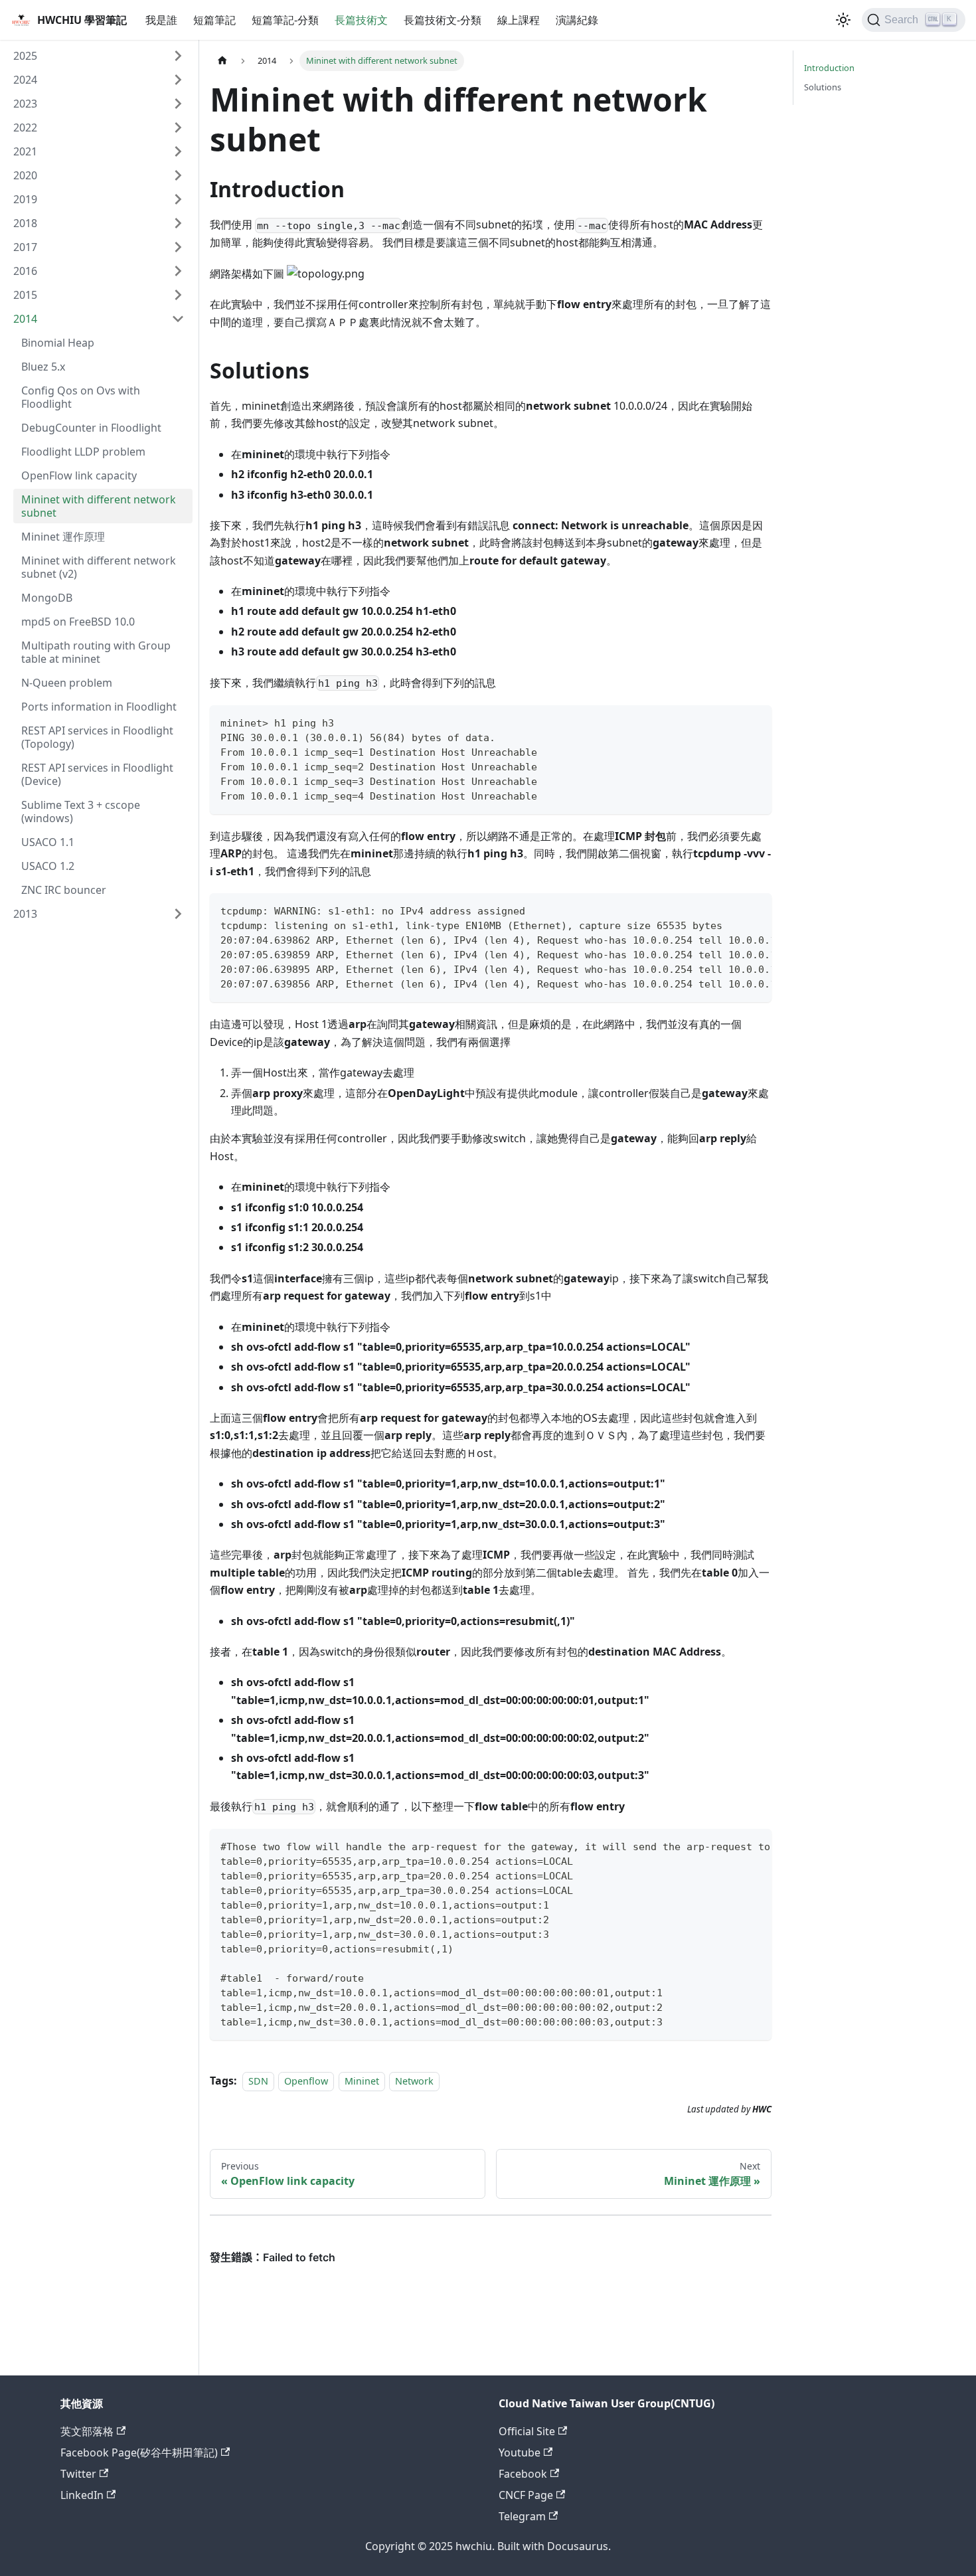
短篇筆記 (214, 20)
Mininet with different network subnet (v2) (99, 567)
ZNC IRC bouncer (64, 890)
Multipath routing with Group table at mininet (96, 652)
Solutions (823, 87)
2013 (25, 914)
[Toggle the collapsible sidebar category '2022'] (178, 128)
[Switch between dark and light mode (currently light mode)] (843, 20)
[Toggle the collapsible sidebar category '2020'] (178, 175)
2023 (25, 104)
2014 (25, 319)
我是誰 (161, 20)
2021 (25, 151)
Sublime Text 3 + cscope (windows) (81, 812)
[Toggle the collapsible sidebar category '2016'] (178, 271)
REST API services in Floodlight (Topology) (97, 737)
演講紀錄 (577, 20)
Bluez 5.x (43, 367)
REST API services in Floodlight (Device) (97, 774)
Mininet (362, 2081)
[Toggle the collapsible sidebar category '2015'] (178, 295)
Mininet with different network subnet (99, 506)
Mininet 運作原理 (63, 537)
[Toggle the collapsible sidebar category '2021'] (178, 151)
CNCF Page (526, 2495)
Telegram (522, 2516)
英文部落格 (87, 2431)
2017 (25, 247)
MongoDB (47, 598)
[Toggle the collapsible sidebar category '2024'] (178, 80)
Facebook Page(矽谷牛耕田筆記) (139, 2452)
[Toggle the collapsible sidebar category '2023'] (178, 104)
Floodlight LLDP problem (83, 452)
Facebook (523, 2474)
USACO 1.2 (48, 866)
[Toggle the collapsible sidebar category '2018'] (178, 223)
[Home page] (222, 61)
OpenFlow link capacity (79, 475)
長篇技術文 (361, 20)
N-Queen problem (67, 683)
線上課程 (519, 20)
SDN (258, 2081)
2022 (25, 128)
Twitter (78, 2474)
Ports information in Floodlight (99, 707)
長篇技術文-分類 (443, 20)
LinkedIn (82, 2495)
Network (414, 2081)
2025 (25, 56)
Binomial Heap (58, 343)
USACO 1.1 (48, 842)
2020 (25, 175)
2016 (25, 271)
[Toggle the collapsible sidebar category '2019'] (178, 199)
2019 (25, 199)
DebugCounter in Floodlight (91, 428)
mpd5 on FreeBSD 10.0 (78, 622)
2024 (25, 80)
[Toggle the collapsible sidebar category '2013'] (178, 914)
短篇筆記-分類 (285, 20)
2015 (25, 295)
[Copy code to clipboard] (755, 722)
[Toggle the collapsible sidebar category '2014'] (178, 319)
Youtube (520, 2452)
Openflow (306, 2081)
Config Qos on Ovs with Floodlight (81, 397)
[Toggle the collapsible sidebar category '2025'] (178, 56)
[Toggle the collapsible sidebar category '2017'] (178, 247)
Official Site (527, 2431)
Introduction (829, 68)
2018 (25, 223)
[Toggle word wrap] (731, 910)
